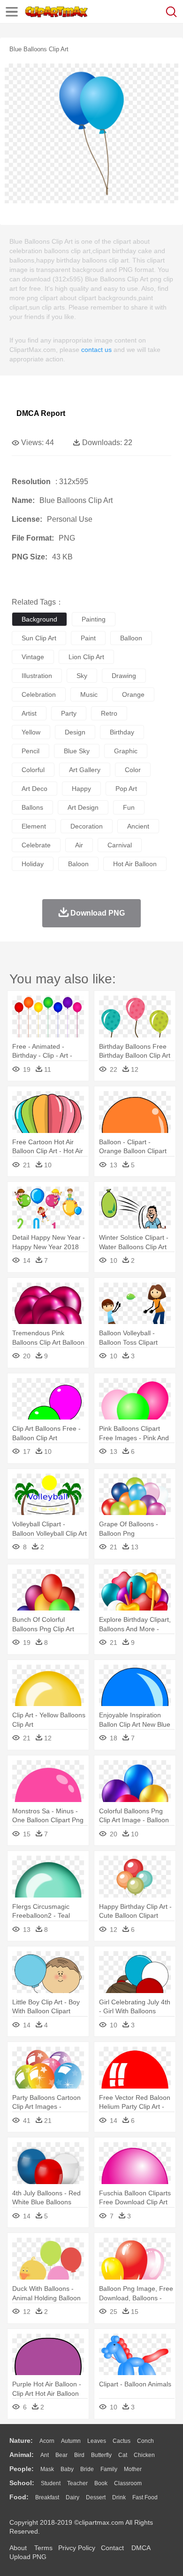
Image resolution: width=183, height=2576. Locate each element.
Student (51, 2483)
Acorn (47, 2441)
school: (22, 2483)
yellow (31, 732)
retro (109, 713)
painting (94, 619)
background (39, 619)
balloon (131, 638)
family (109, 2469)
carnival (120, 845)
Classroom (128, 2483)
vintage (33, 657)
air (79, 845)
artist (29, 713)
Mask (47, 2469)
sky (82, 676)
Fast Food (145, 2497)
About (18, 2548)
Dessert (96, 2497)
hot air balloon (135, 864)
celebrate (36, 845)
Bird (79, 2455)
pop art (126, 789)
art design (83, 807)
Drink (119, 2497)
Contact (112, 2548)
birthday (122, 732)
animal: (22, 2455)
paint (88, 638)
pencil (30, 751)
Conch (145, 2441)
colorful (33, 770)
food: (19, 2497)
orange (133, 694)
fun (129, 807)
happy (81, 789)
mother (133, 2469)
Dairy (72, 2497)
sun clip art (39, 638)
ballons (32, 807)
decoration (87, 826)
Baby (67, 2469)
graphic (126, 751)
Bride (87, 2469)
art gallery (85, 770)
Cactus (122, 2441)
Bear (61, 2455)
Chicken (144, 2455)
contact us (96, 350)
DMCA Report (41, 413)
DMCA (141, 2548)
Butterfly (101, 2455)
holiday (33, 864)
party (69, 713)
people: (22, 2469)
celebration (39, 694)
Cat (123, 2455)
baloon (78, 864)
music (89, 694)
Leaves (97, 2441)
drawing (124, 676)
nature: (21, 2440)
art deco (34, 789)
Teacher (77, 2483)
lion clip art (86, 657)
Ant (45, 2455)
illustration (37, 676)
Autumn (71, 2441)
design (75, 732)
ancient (138, 826)
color (133, 770)
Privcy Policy (77, 2548)
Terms (43, 2548)
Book (101, 2483)
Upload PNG (28, 2557)
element (34, 826)
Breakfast (47, 2497)
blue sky (77, 751)
